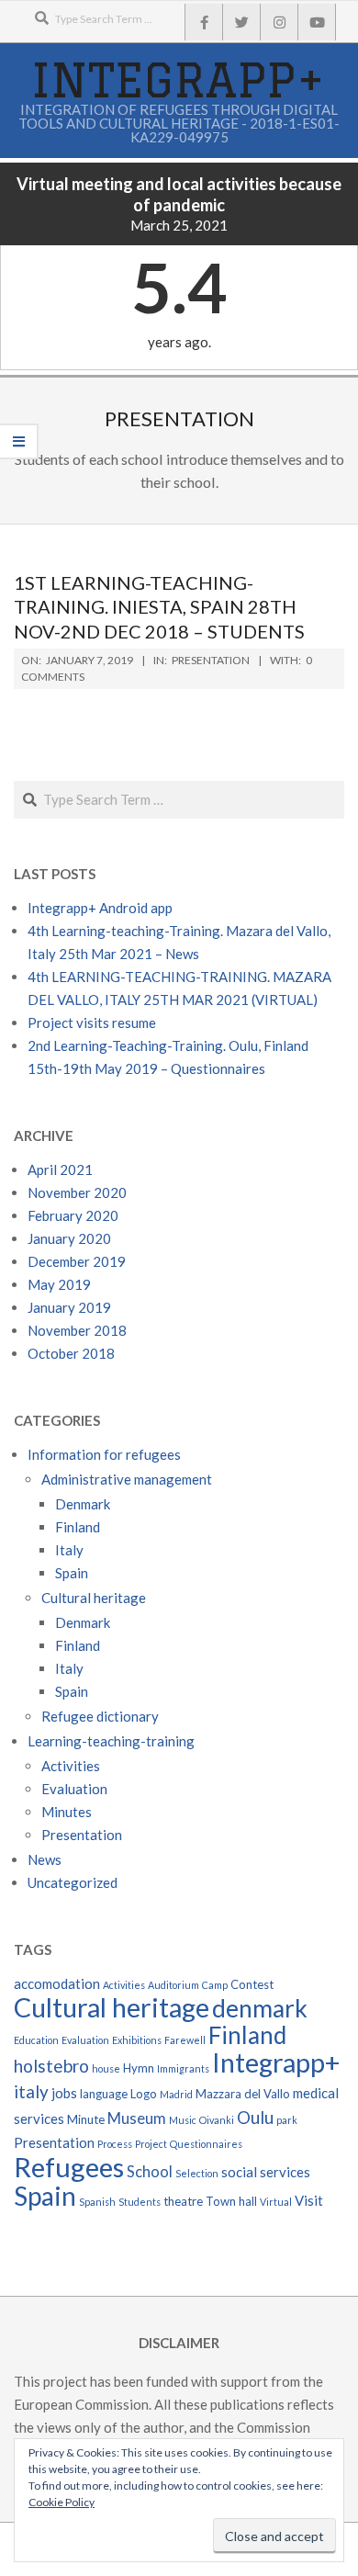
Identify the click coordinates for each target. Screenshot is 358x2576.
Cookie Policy (62, 2502)
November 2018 (77, 1330)
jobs (64, 2093)
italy (31, 2091)
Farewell (185, 2040)
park (287, 2120)
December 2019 (77, 1261)
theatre (183, 2201)
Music (183, 2120)
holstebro (51, 2066)
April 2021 (60, 1169)
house (106, 2068)
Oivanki (217, 2120)
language (104, 2094)
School (150, 2172)
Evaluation (74, 1789)
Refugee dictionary (100, 1716)
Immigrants (183, 2068)
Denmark (83, 1504)
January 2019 (69, 1307)
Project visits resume (92, 1022)
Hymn (139, 2068)
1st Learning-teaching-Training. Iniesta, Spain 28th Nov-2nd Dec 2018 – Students (159, 607)
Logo (144, 2094)
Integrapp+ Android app (100, 908)
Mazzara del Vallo (243, 2094)
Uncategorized (73, 1882)
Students (140, 2202)
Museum (137, 2118)
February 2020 (73, 1215)
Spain (72, 1573)
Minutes (67, 1812)
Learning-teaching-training (111, 1741)
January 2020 (69, 1238)
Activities (71, 1766)
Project (151, 2144)
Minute (86, 2119)
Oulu (255, 2117)
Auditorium (173, 1985)
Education (36, 2040)
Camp (215, 1985)
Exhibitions (137, 2040)
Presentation (211, 660)
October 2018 (71, 1353)
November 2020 (77, 1192)
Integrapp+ (276, 2062)
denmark (260, 2008)
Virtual (276, 2202)
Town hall (231, 2201)
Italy (69, 1550)
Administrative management (127, 1479)
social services (266, 2172)
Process (115, 2144)
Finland (78, 1527)
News (45, 1859)
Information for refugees (104, 1454)
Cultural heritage (94, 1598)
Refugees (69, 2167)
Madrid (176, 2094)
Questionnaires (206, 2144)
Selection (197, 2173)
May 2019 (59, 1284)
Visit (309, 2200)
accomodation (57, 1983)
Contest (252, 1984)
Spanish (97, 2202)
